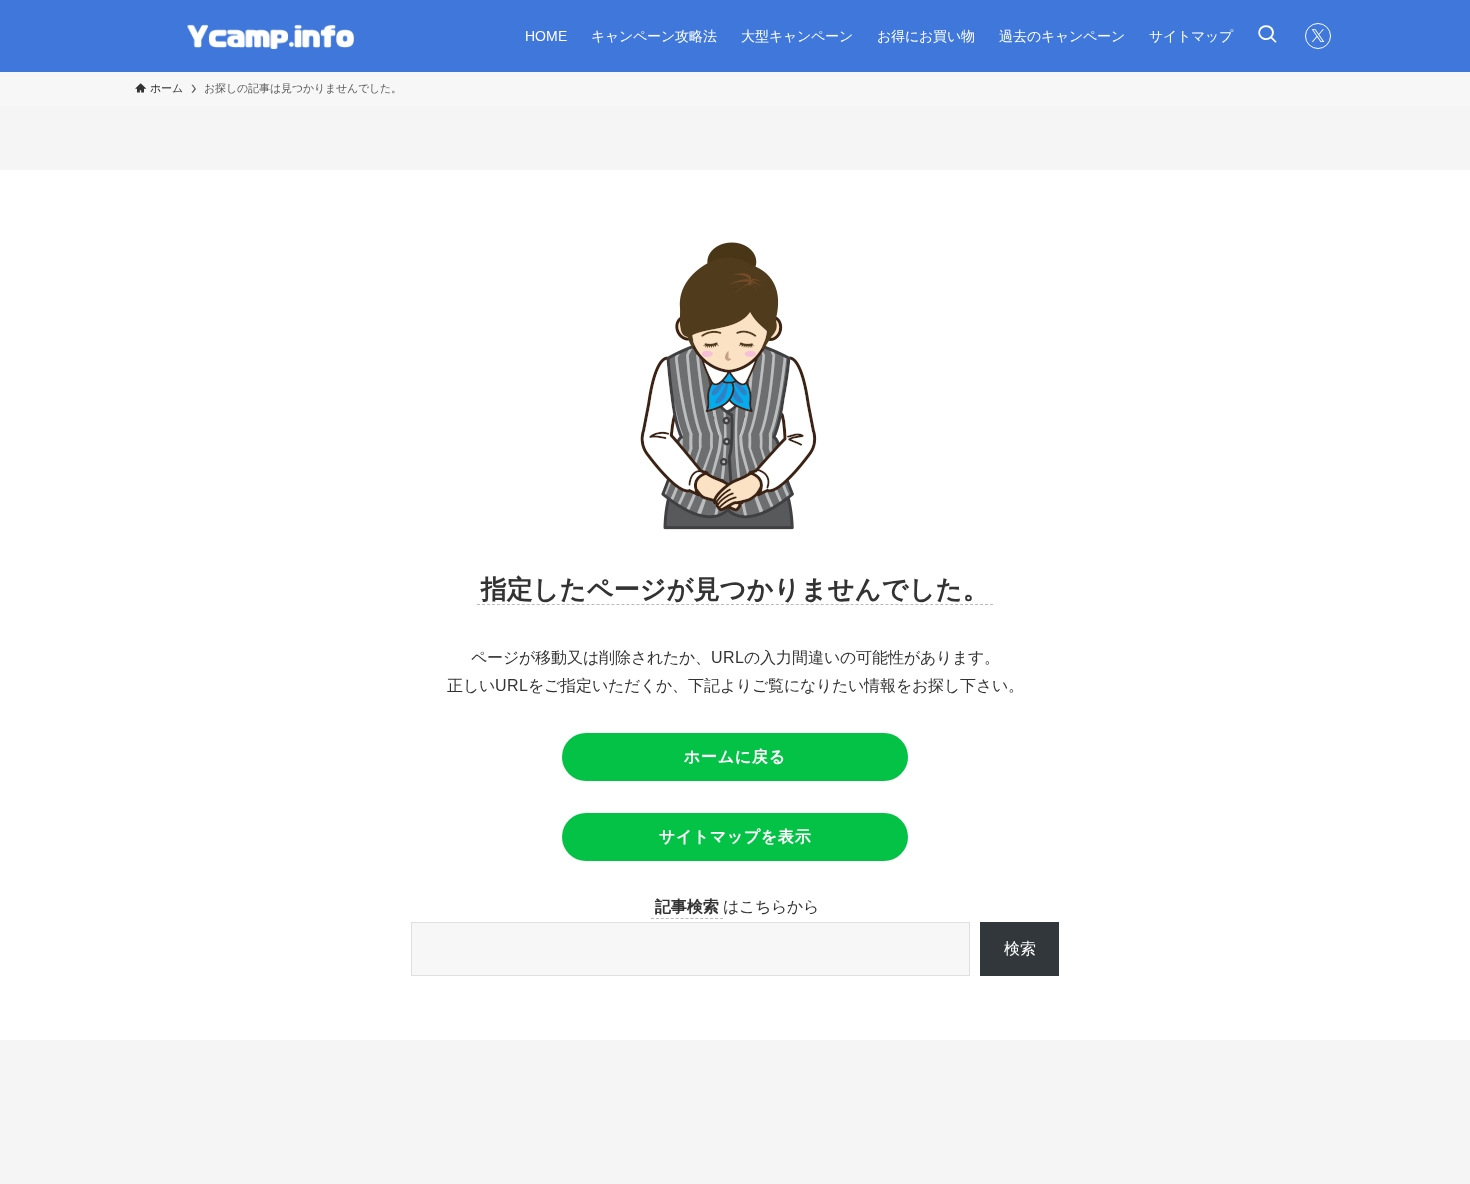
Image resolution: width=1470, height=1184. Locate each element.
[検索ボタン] (1267, 36)
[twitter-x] (1318, 36)
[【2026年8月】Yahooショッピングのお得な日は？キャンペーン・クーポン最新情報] (264, 36)
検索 (1020, 948)
